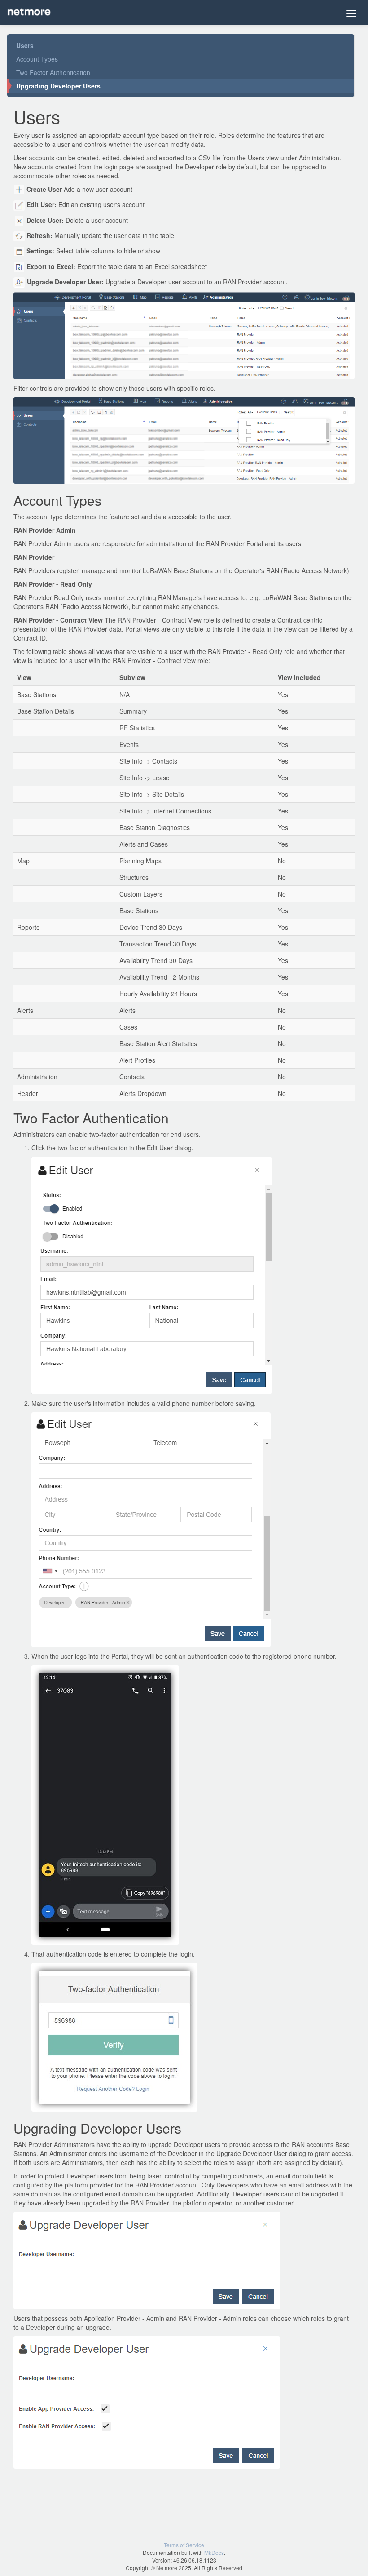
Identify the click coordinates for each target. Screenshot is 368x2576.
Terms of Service (184, 2545)
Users (25, 45)
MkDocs (214, 2552)
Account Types (37, 59)
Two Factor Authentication (53, 72)
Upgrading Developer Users (58, 86)
